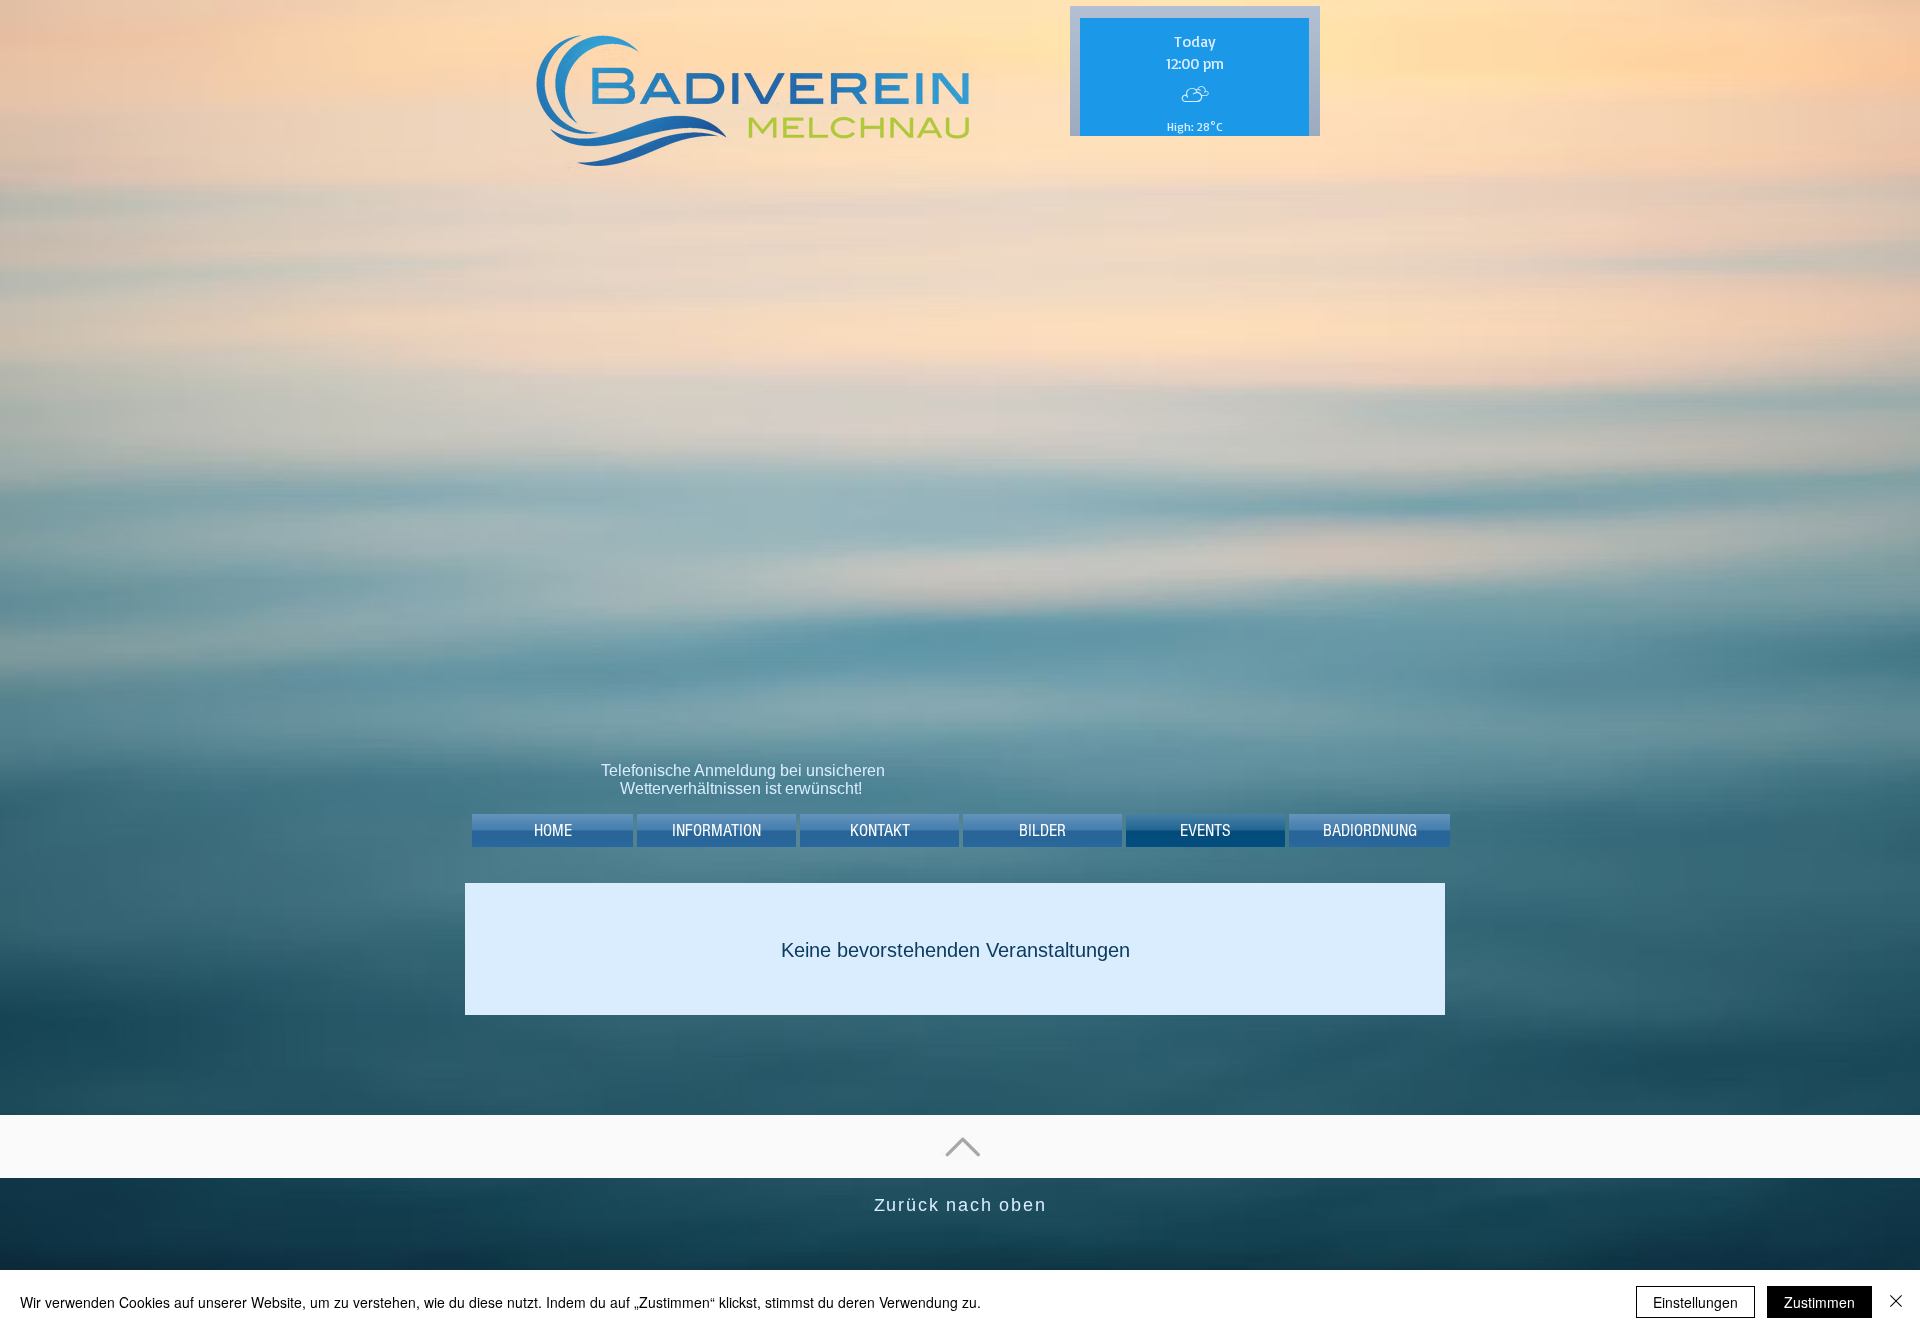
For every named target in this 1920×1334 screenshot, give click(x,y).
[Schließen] (1896, 1302)
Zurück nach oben (960, 1218)
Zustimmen (1819, 1302)
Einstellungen (1695, 1302)
